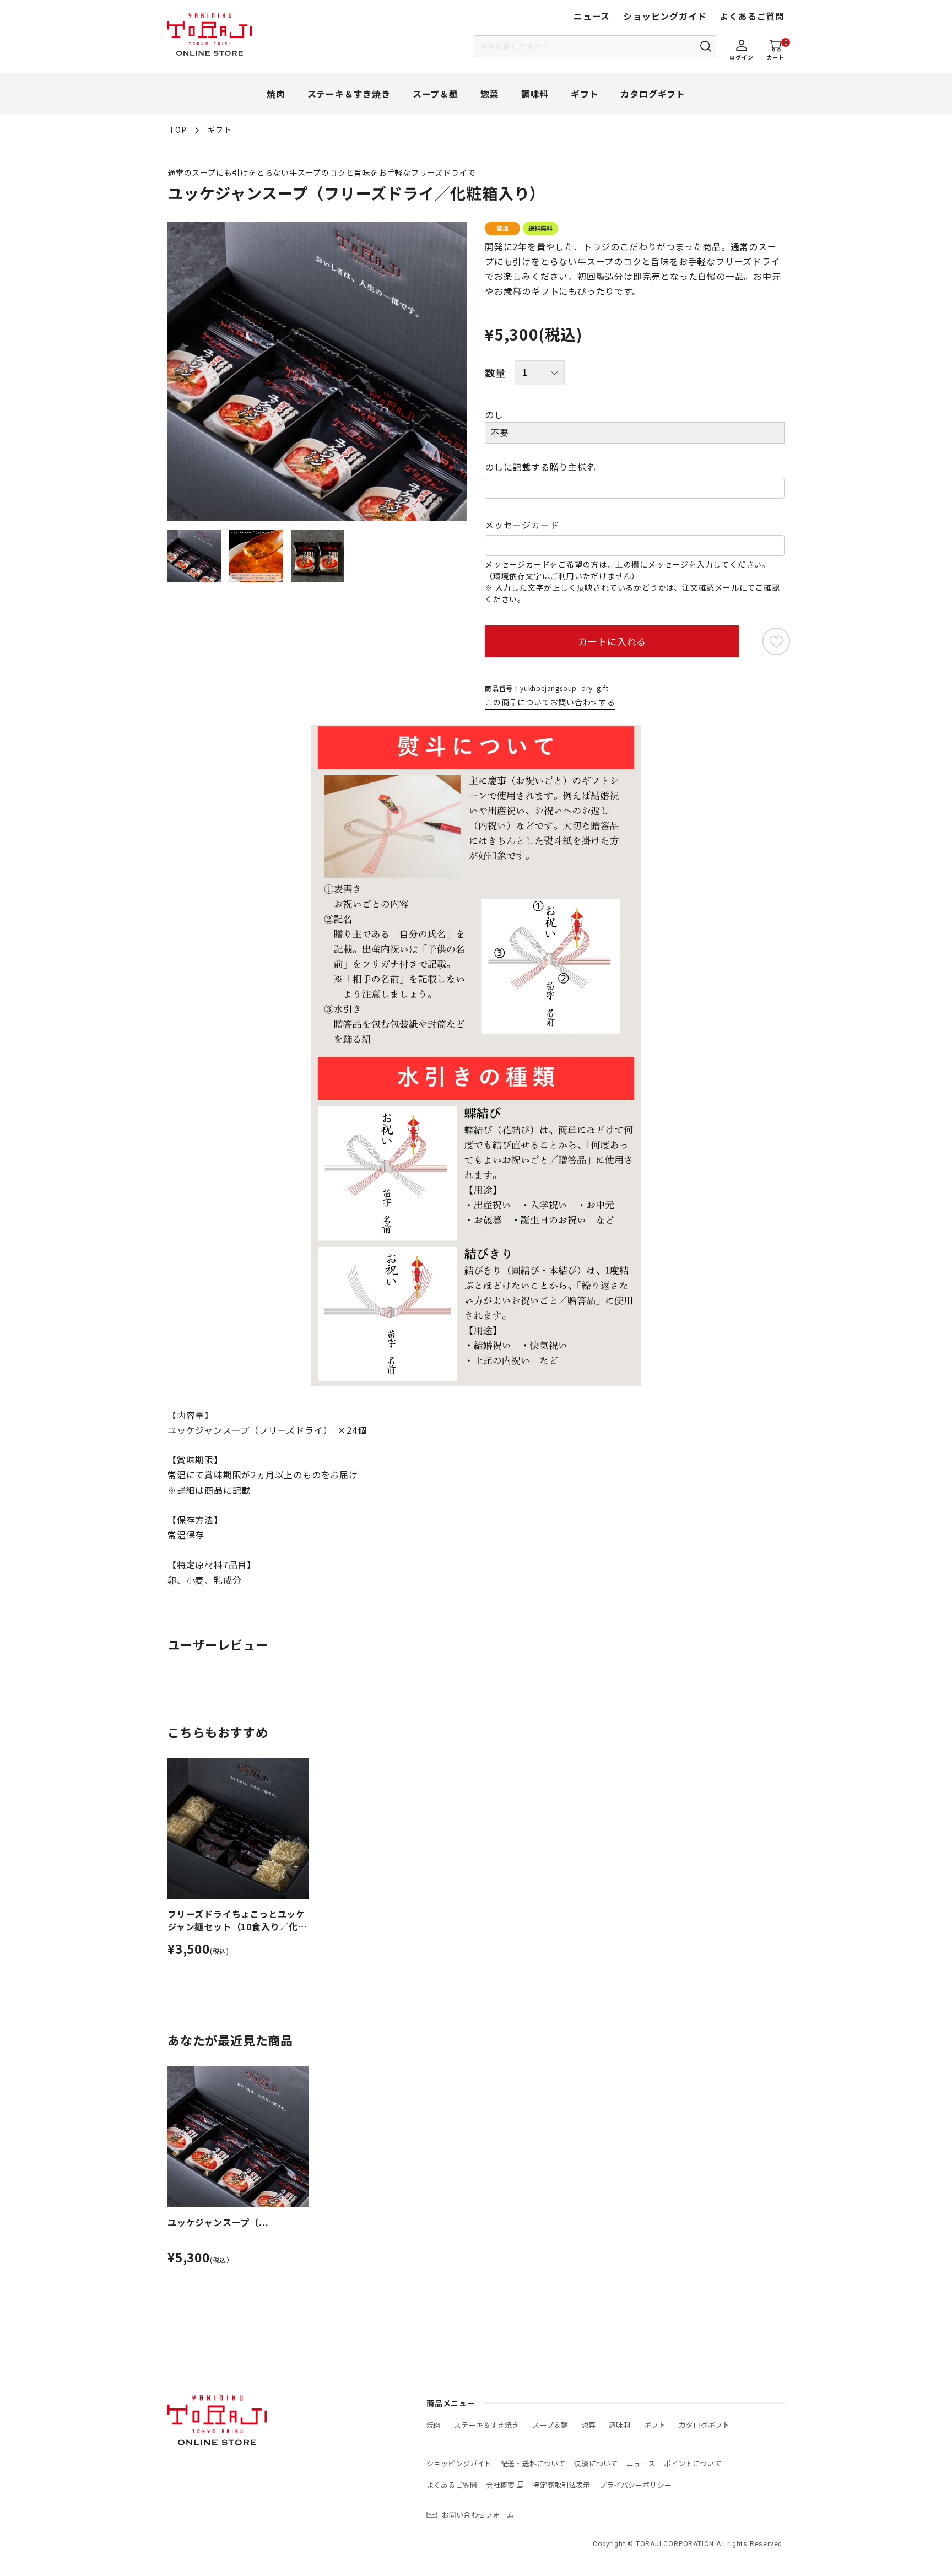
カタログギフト (653, 94)
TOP (178, 129)
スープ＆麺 (436, 94)
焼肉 (276, 94)
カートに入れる (612, 641)
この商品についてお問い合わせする (550, 702)
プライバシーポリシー (635, 2485)
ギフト (585, 94)
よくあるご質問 (752, 16)
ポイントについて (693, 2463)
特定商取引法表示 (561, 2485)
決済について (596, 2463)
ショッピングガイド (665, 16)
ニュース (592, 16)
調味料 (535, 94)
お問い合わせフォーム (478, 2515)
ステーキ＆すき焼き (349, 94)
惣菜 (490, 94)
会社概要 (501, 2485)
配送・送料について (533, 2463)
